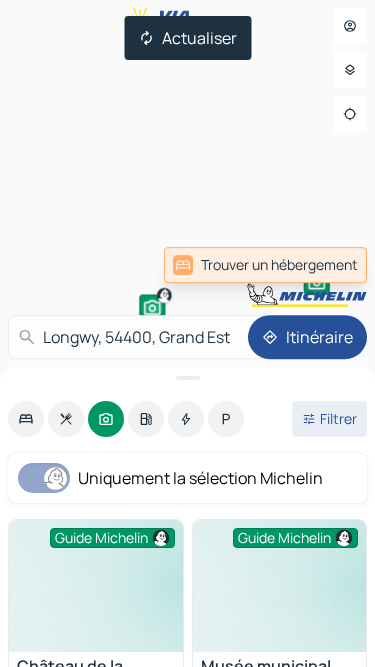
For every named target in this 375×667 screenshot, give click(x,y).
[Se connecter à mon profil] (350, 26)
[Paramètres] (350, 70)
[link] (265, 265)
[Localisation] (350, 114)
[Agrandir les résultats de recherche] (187, 378)
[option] (26, 419)
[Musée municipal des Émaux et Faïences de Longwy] (280, 586)
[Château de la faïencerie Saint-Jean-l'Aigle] (96, 586)
